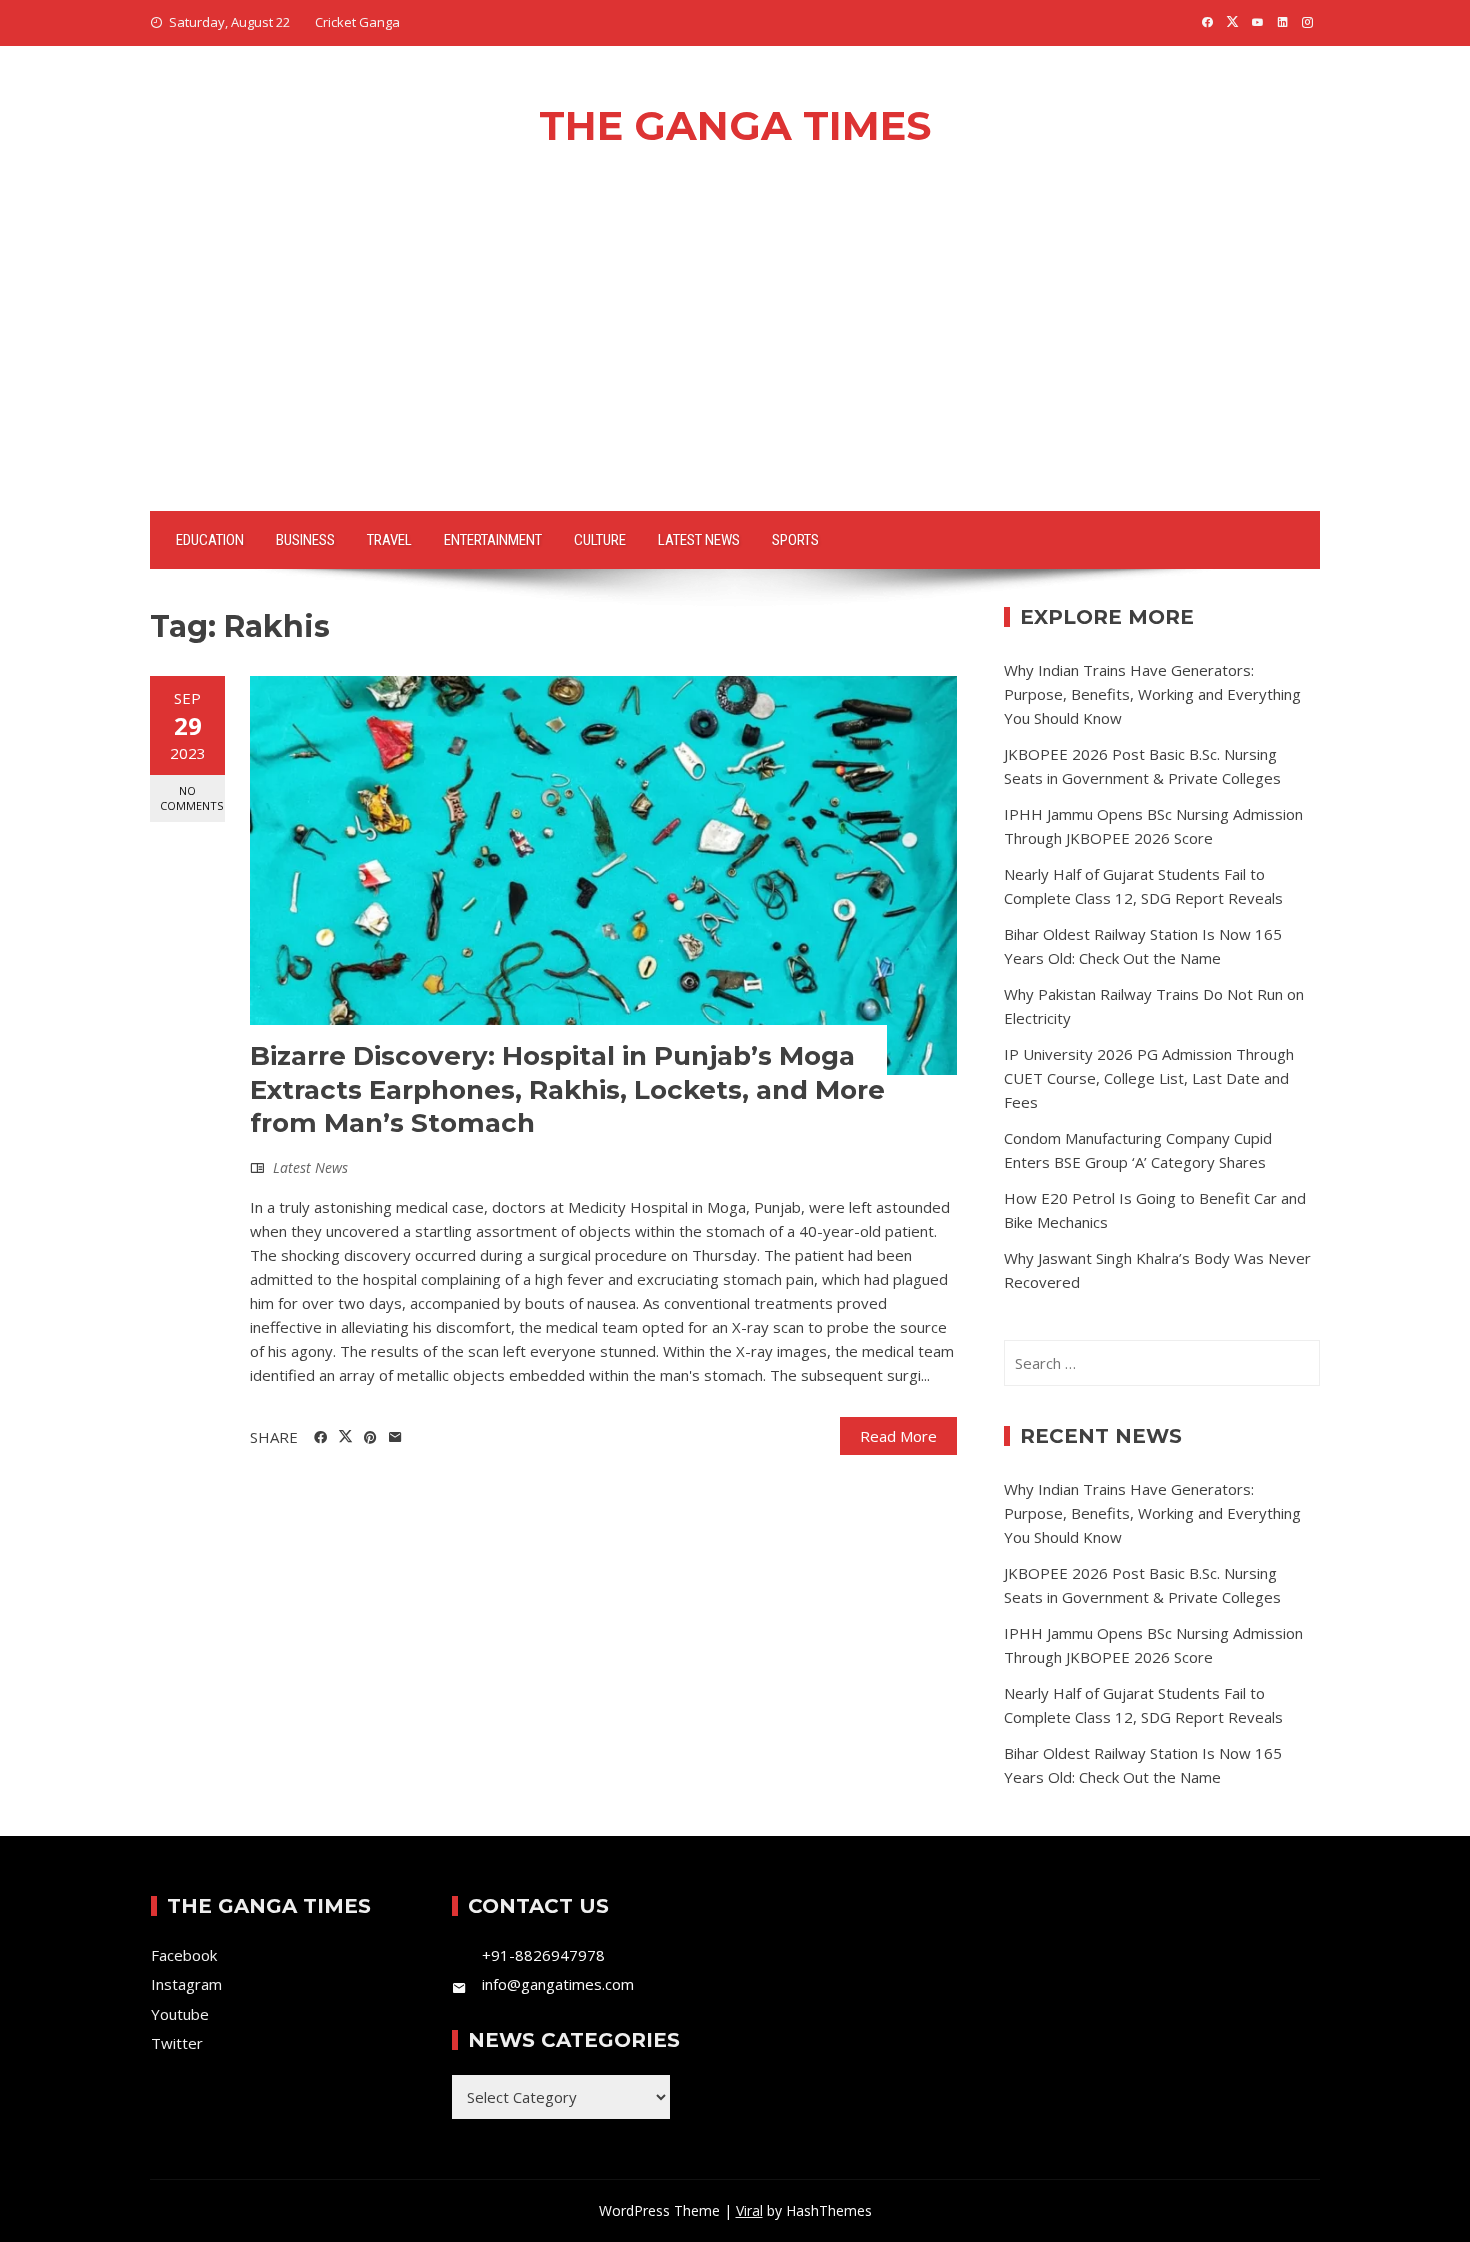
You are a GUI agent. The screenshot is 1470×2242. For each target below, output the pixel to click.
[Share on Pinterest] (370, 1438)
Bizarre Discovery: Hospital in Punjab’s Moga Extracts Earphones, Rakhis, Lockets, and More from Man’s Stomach (567, 1090)
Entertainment (493, 540)
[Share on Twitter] (345, 1437)
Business (305, 540)
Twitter (177, 2043)
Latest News (699, 540)
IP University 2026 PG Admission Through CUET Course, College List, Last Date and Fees (1149, 1078)
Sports (795, 540)
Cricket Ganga (357, 22)
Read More (898, 1436)
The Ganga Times (735, 125)
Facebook (184, 1955)
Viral (749, 2210)
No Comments (191, 798)
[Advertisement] (735, 361)
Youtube (180, 2014)
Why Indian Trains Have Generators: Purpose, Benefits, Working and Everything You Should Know (1152, 694)
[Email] (395, 1438)
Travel (389, 540)
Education (210, 540)
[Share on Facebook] (320, 1438)
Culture (600, 540)
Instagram (186, 1984)
